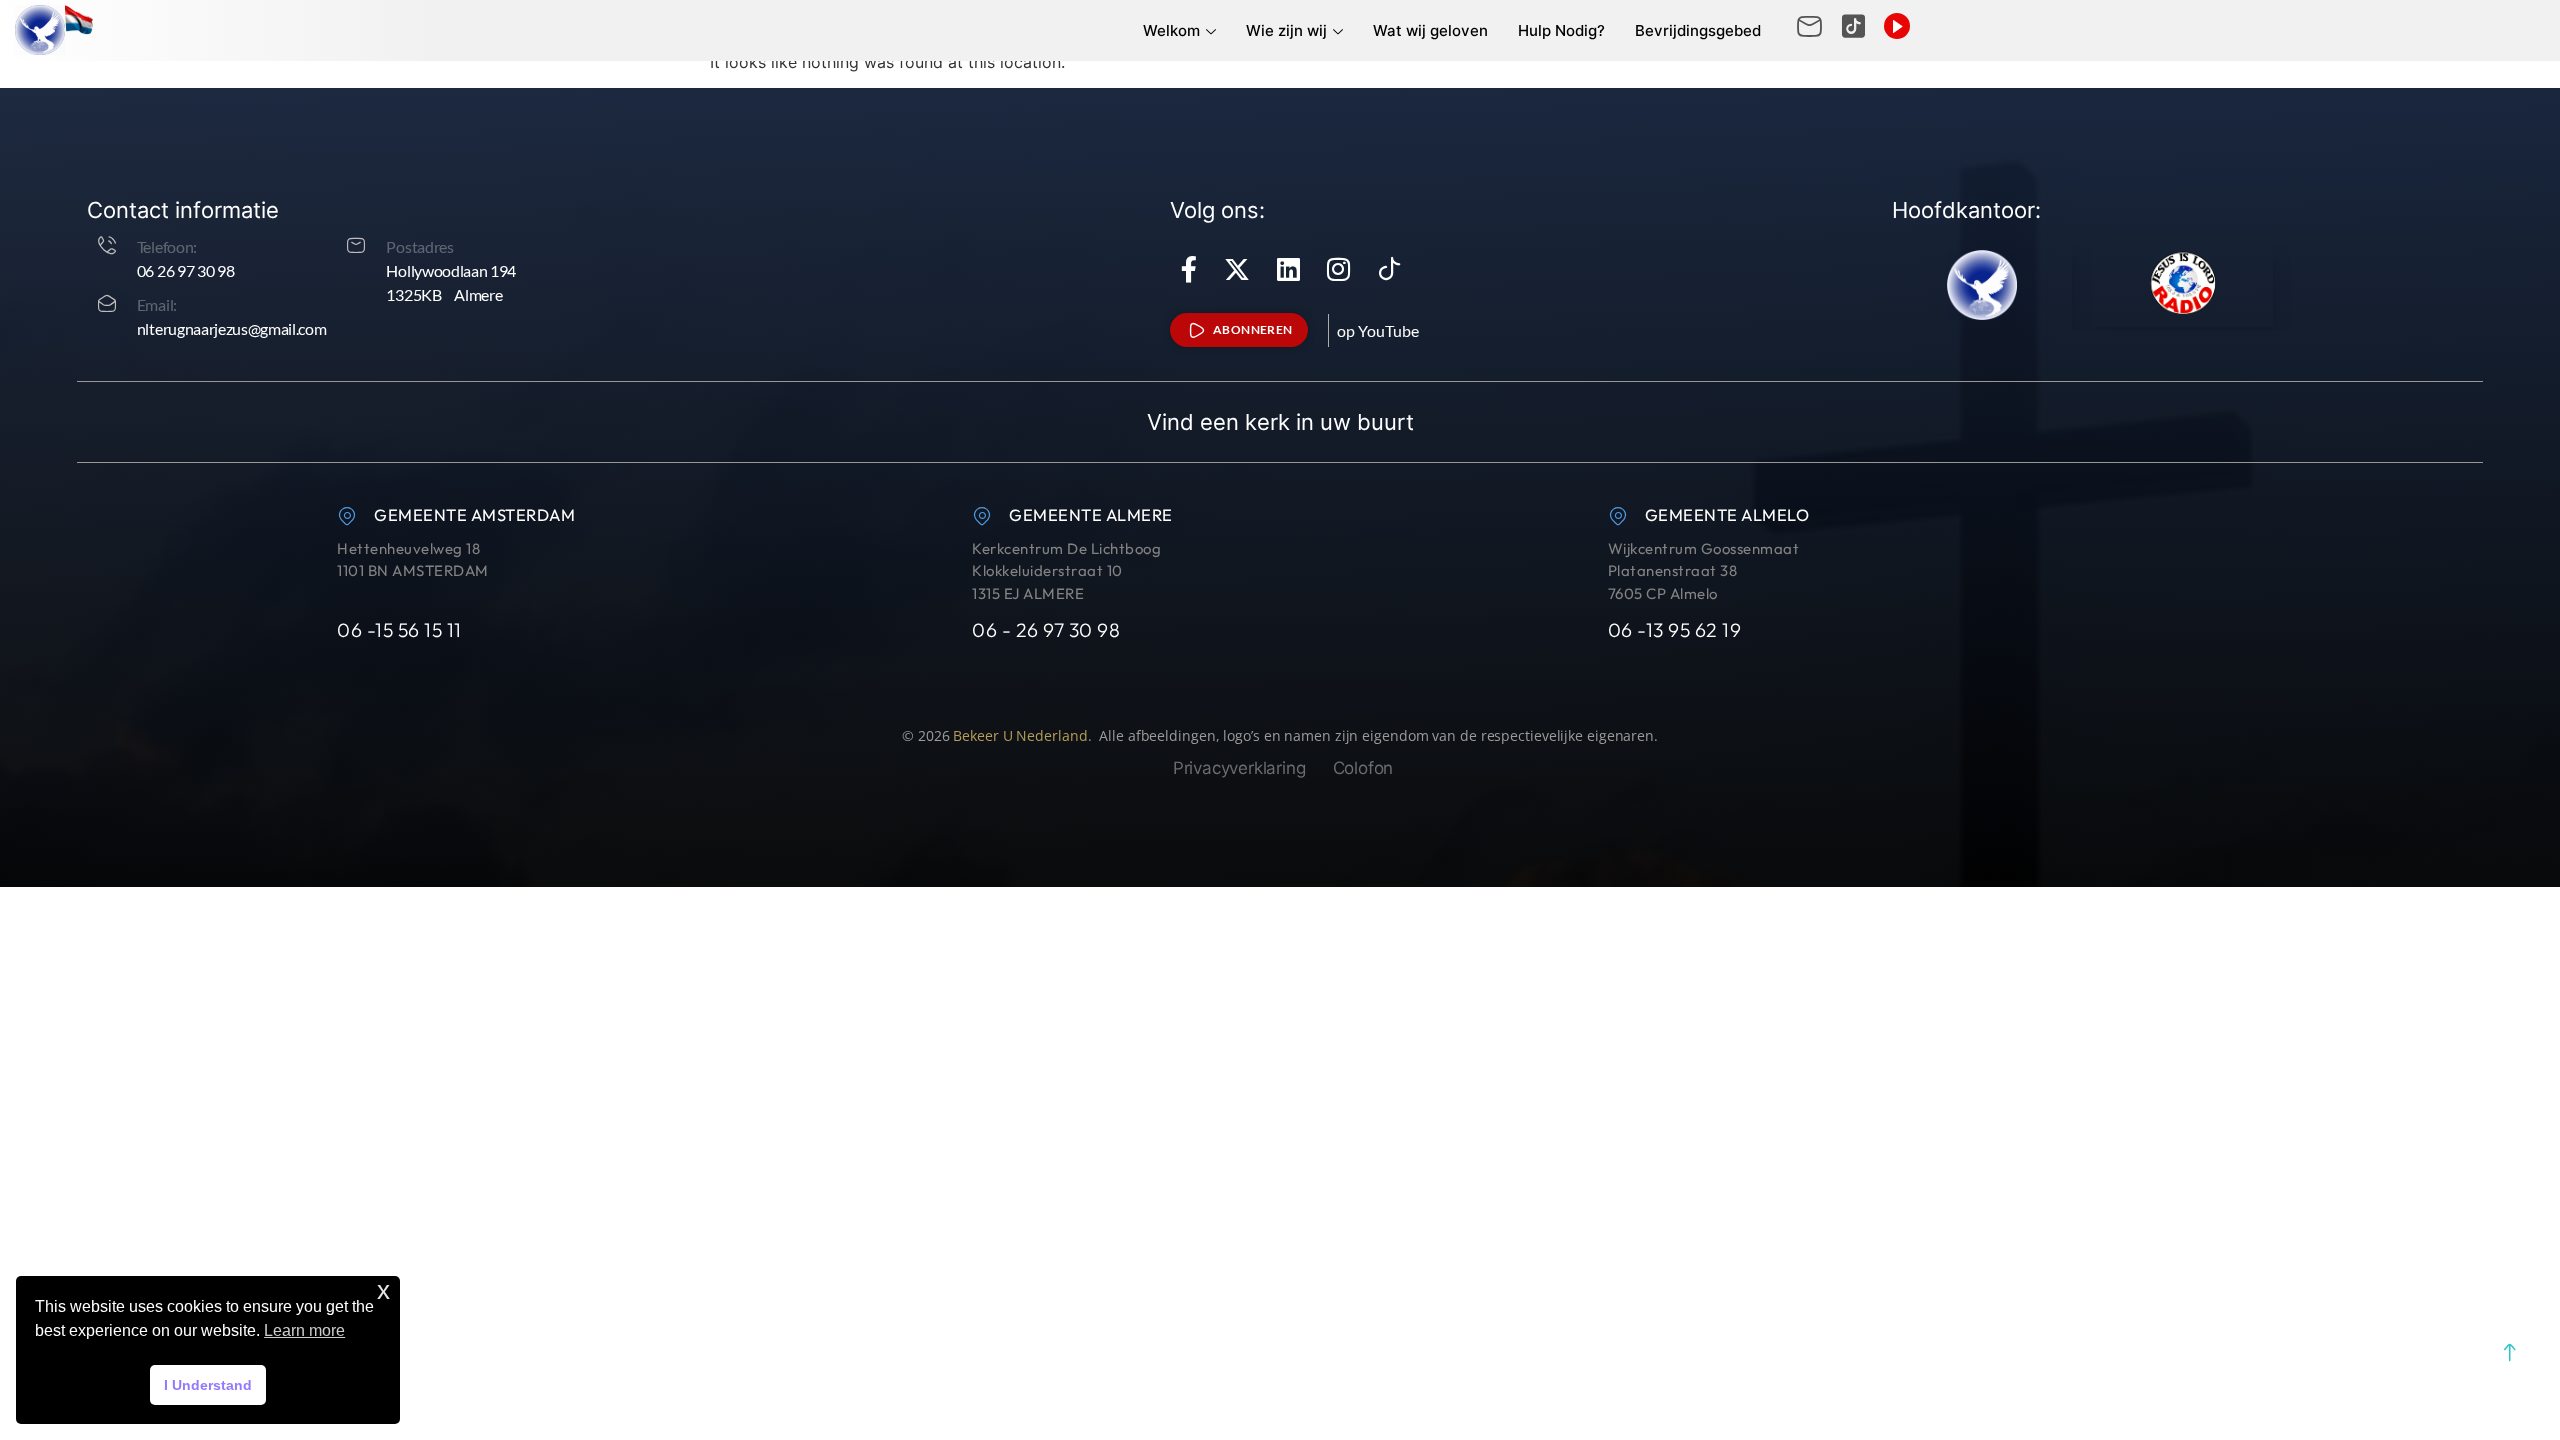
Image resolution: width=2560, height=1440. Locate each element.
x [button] (383, 1290)
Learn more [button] (304, 1330)
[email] (1809, 26)
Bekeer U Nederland (1020, 735)
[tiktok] (1390, 269)
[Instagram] (1338, 269)
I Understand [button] (208, 1385)
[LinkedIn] (1288, 269)
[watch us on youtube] (1897, 26)
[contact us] (1853, 26)
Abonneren (1253, 329)
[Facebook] (1189, 269)
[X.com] (1237, 269)
